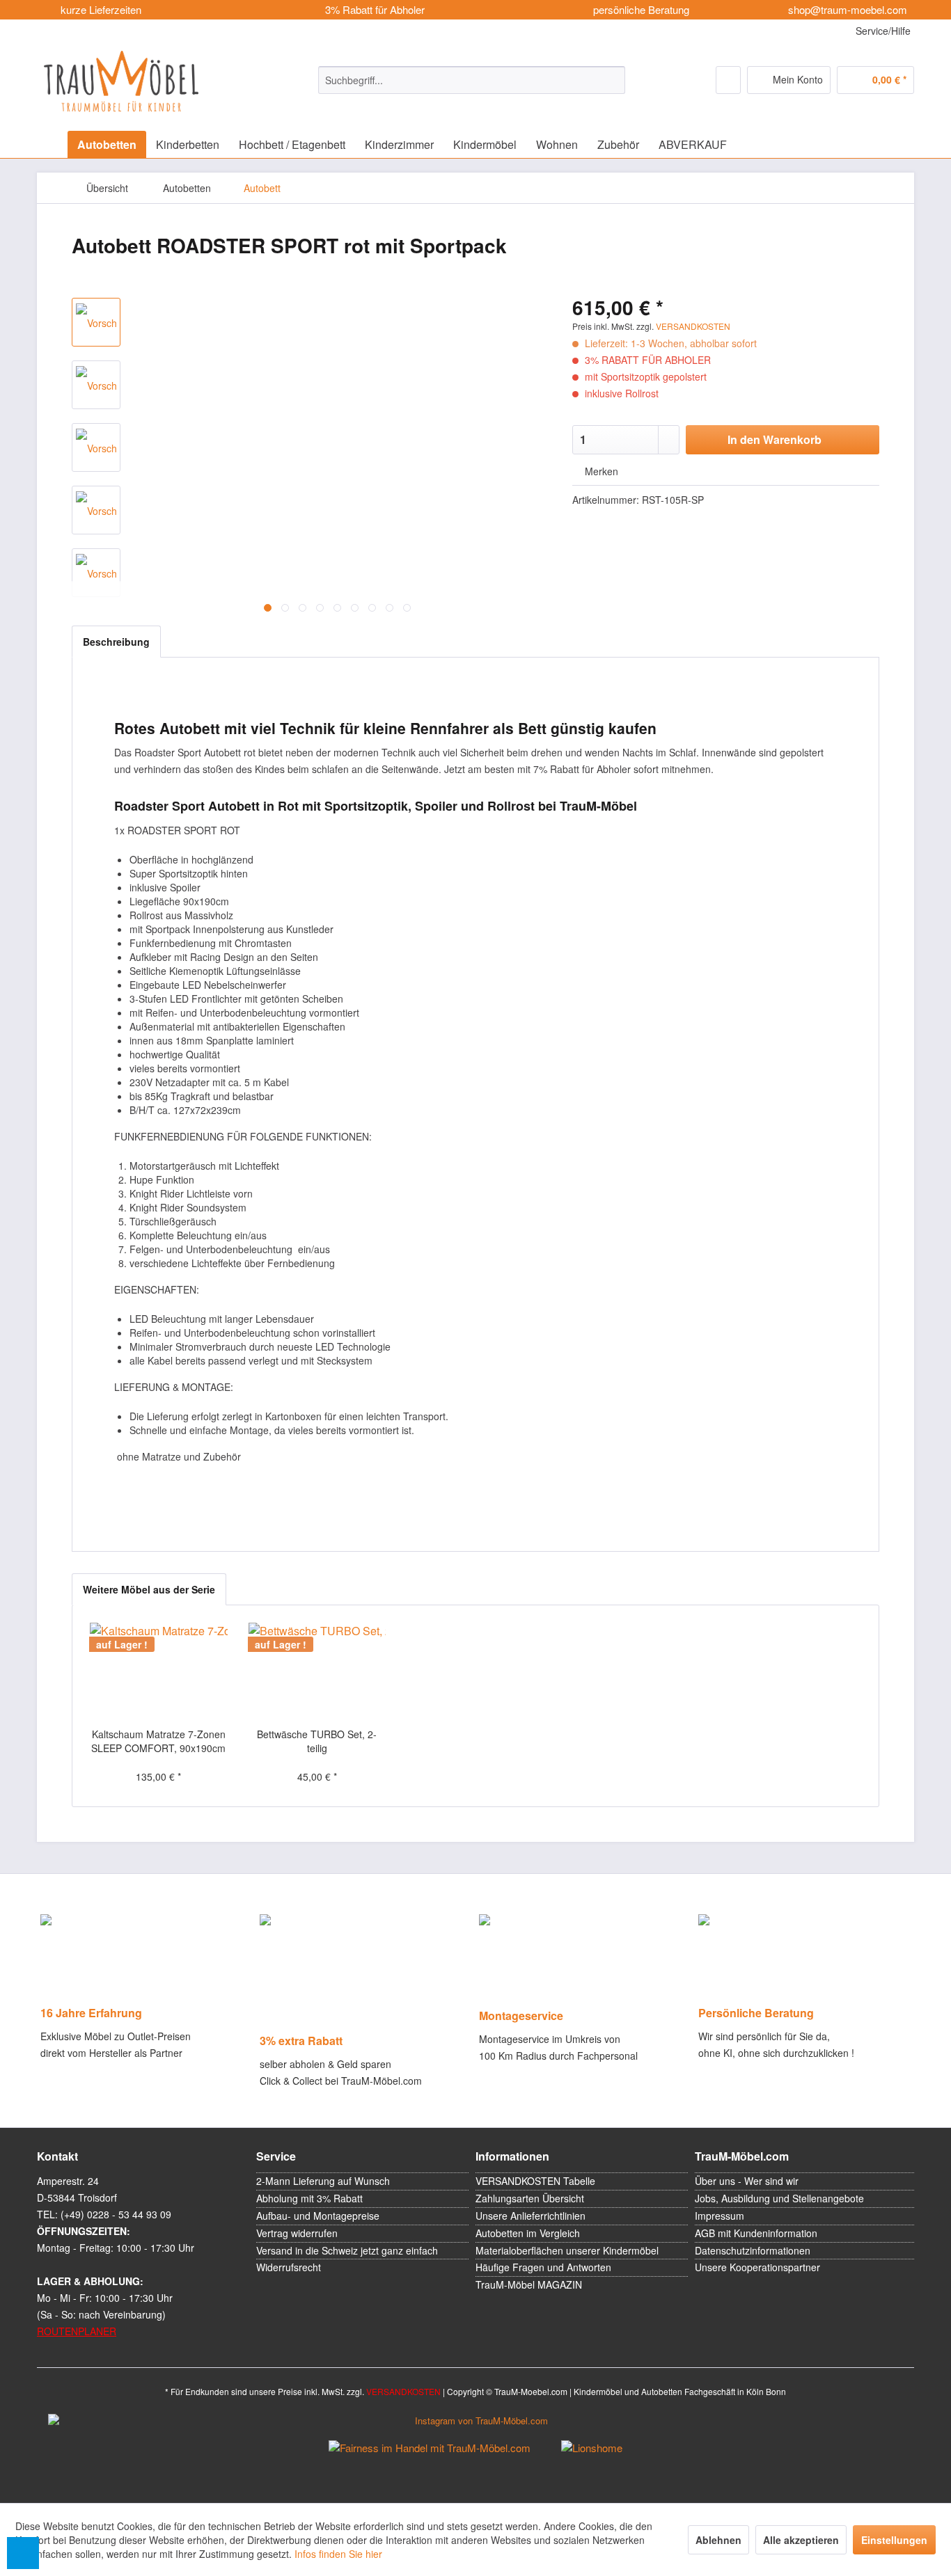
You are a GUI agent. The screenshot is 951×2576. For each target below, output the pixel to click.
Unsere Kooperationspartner (757, 2267)
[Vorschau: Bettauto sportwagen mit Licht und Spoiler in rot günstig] (96, 447)
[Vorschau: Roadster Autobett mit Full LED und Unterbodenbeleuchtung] (96, 573)
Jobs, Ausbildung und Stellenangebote (779, 2198)
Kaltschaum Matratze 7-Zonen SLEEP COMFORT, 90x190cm (158, 1741)
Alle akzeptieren (801, 2540)
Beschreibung (116, 642)
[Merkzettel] (728, 80)
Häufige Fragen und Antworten (543, 2267)
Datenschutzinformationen (753, 2250)
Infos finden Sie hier (338, 2554)
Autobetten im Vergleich (528, 2233)
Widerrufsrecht (289, 2267)
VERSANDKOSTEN (693, 326)
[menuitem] (472, 80)
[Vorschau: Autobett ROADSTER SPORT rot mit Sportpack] (96, 322)
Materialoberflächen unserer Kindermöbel (567, 2250)
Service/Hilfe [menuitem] (882, 31)
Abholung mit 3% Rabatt (309, 2198)
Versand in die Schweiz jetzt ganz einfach (347, 2250)
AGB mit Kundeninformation (756, 2233)
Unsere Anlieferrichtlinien (530, 2216)
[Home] (51, 144)
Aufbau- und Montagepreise (318, 2216)
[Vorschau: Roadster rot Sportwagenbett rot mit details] (96, 510)
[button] (23, 2553)
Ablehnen (718, 2540)
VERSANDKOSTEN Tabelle (535, 2181)
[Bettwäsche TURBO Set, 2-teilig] (317, 1671)
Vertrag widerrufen (297, 2233)
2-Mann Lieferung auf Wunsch (323, 2181)
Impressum (720, 2216)
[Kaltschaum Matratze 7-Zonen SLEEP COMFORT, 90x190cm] (159, 1671)
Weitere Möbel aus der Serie (149, 1589)
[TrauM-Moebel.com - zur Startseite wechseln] (121, 81)
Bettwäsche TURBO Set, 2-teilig (317, 1741)
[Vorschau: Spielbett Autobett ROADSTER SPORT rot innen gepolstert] (96, 385)
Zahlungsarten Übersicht (530, 2198)
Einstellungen (894, 2540)
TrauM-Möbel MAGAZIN (529, 2284)
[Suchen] (612, 80)
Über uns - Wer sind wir (747, 2181)
